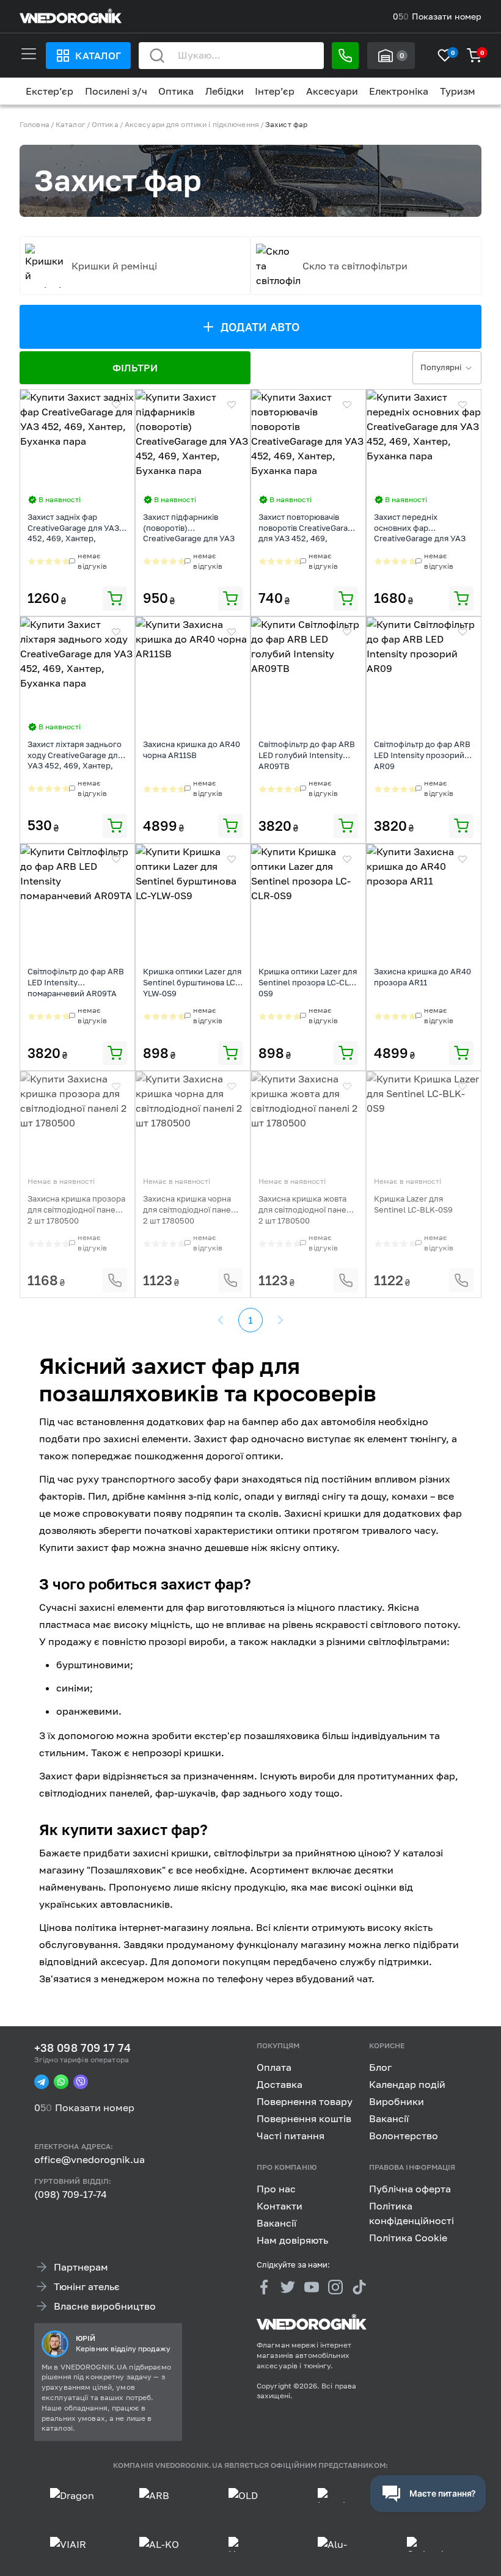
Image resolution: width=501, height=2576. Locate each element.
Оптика (176, 91)
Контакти (280, 2205)
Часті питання (291, 2136)
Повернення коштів (304, 2118)
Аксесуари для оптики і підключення (192, 124)
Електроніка (399, 91)
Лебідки (225, 91)
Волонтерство (404, 2136)
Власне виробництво (105, 2305)
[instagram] (335, 2287)
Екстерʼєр (49, 91)
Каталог (98, 56)
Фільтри (135, 368)
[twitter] (288, 2287)
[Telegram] (42, 2082)
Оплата (274, 2067)
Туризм (458, 91)
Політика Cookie (408, 2237)
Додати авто (261, 327)
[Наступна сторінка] (280, 1320)
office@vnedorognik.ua (90, 2159)
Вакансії (389, 2118)
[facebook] (264, 2287)
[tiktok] (359, 2287)
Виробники (397, 2101)
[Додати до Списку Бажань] (116, 405)
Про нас (276, 2188)
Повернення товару (305, 2101)
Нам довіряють (292, 2239)
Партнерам (81, 2266)
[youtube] (312, 2287)
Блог (380, 2067)
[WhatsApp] (61, 2082)
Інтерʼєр (275, 91)
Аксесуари (332, 91)
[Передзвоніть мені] (345, 56)
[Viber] (81, 2082)
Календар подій (407, 2084)
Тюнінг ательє (87, 2286)
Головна (35, 124)
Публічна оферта (410, 2188)
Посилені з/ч (116, 91)
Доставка (280, 2084)
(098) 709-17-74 (71, 2194)
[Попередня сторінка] (221, 1320)
